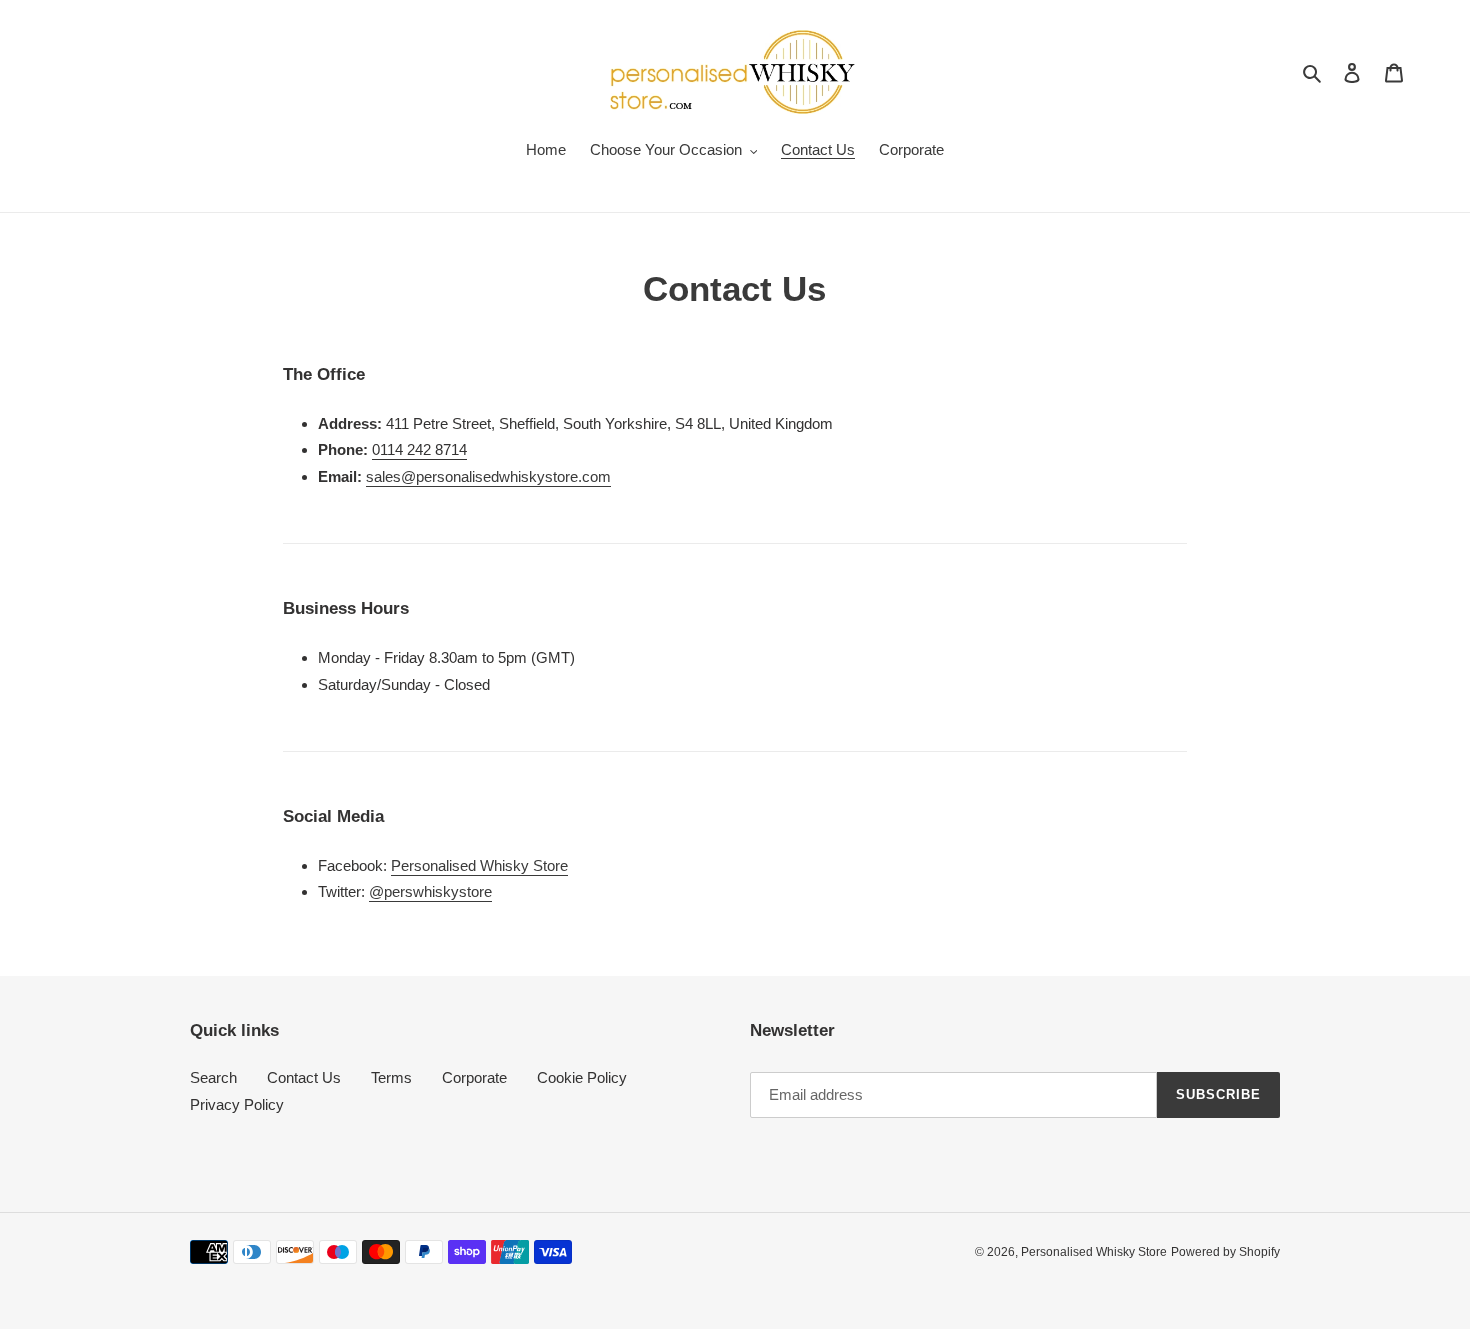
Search (213, 1077)
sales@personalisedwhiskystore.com (488, 476)
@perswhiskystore (430, 891)
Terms (391, 1077)
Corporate (474, 1077)
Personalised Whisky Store (479, 865)
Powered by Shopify (1225, 1252)
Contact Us (304, 1077)
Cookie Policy (582, 1077)
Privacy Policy (237, 1104)
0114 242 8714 (419, 449)
